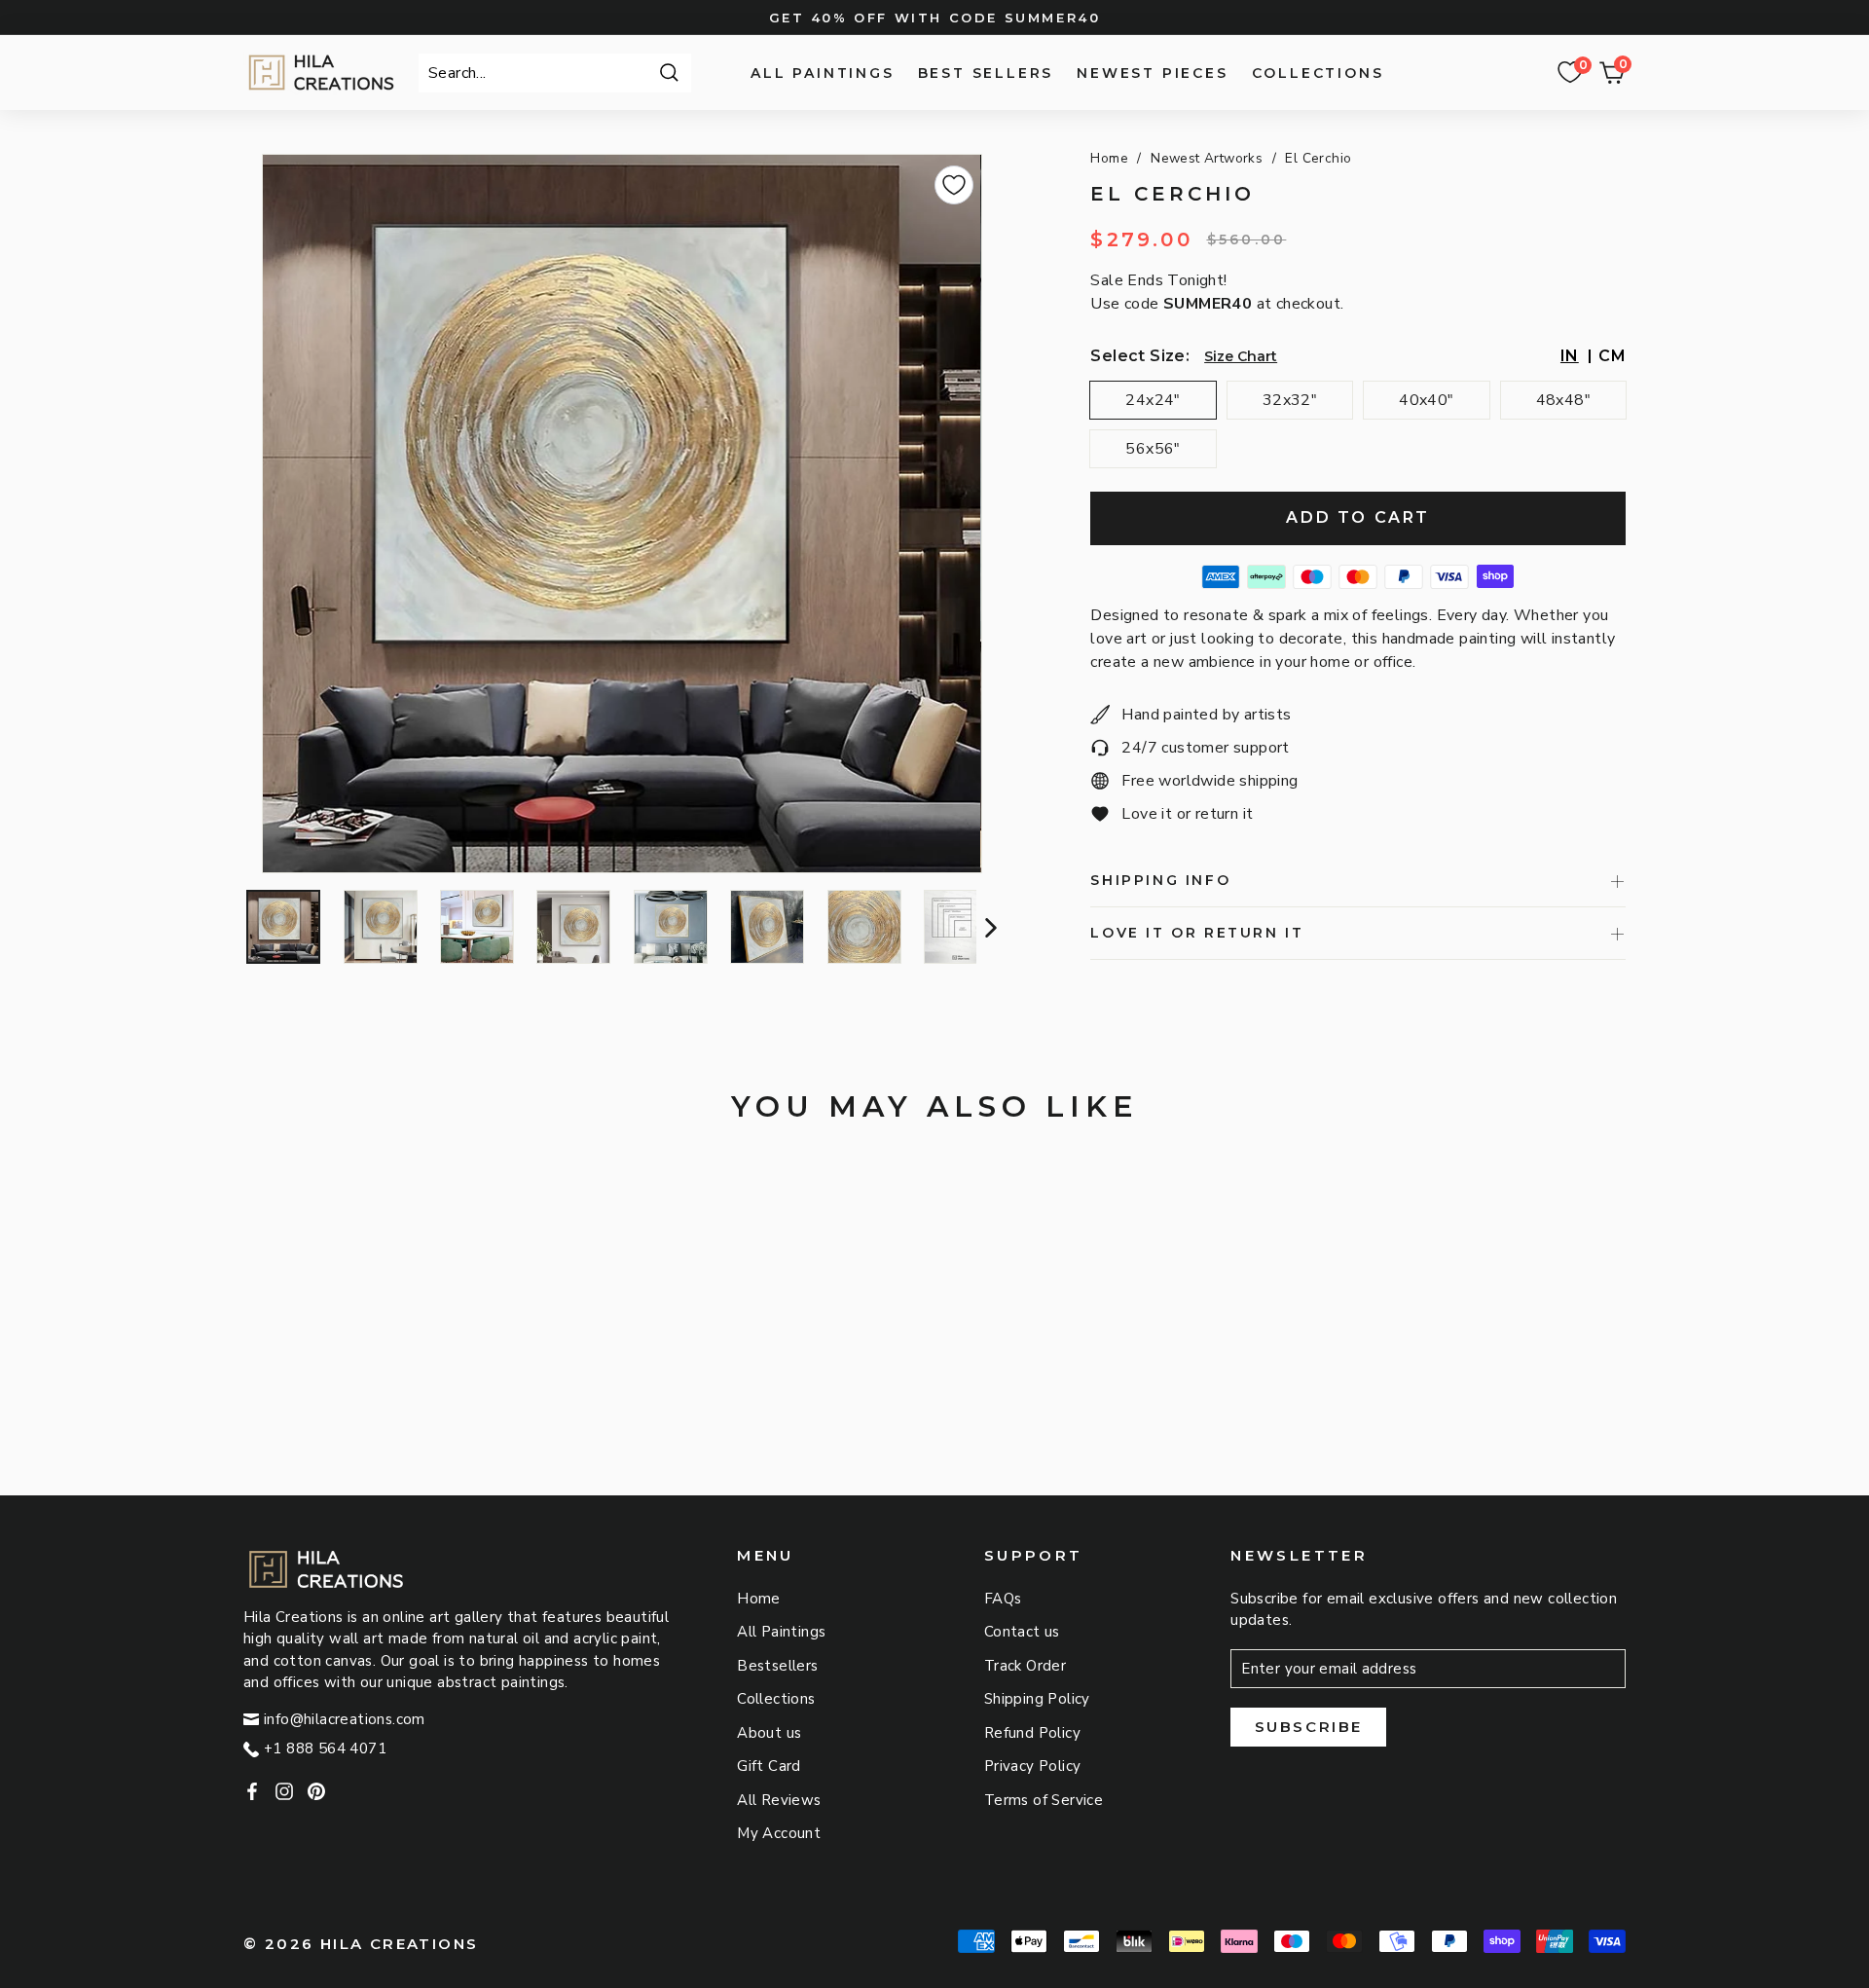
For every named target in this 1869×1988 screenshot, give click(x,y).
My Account (779, 1833)
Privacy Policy (1033, 1766)
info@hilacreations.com (345, 1719)
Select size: (1140, 356)
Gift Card (769, 1766)
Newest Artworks (1207, 158)
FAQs (1003, 1599)
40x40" (1426, 400)
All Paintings (822, 73)
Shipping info (1160, 880)
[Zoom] (622, 514)
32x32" (1290, 400)
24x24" (1153, 400)
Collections (1318, 73)
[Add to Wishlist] (954, 185)
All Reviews (779, 1800)
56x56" (1153, 449)
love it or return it (1197, 933)
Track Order (1025, 1666)
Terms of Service (1044, 1800)
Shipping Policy (1037, 1699)
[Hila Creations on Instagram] (284, 1791)
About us (769, 1733)
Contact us (1022, 1632)
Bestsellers (777, 1666)
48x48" (1563, 400)
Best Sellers (986, 73)
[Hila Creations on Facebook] (252, 1791)
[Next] (989, 927)
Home (1109, 158)
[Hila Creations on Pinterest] (316, 1791)
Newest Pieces (1152, 73)
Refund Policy (1032, 1733)
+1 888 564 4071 (325, 1749)
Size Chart (1241, 356)
